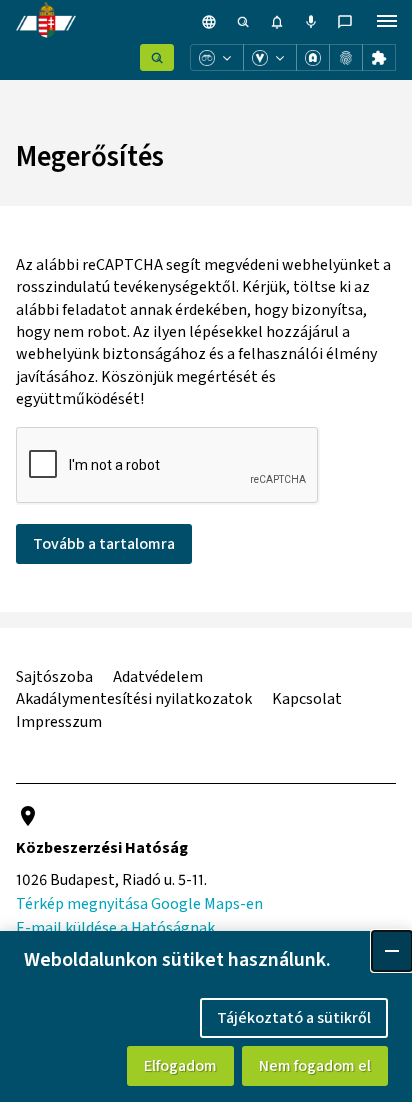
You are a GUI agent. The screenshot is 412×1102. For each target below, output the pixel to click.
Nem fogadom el (315, 1066)
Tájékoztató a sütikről (294, 1018)
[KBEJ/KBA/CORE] (346, 57)
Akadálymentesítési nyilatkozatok (134, 699)
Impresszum (59, 722)
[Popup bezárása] (392, 951)
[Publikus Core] (157, 57)
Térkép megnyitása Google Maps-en (139, 904)
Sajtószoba (54, 677)
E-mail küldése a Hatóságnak (115, 928)
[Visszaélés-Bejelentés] (270, 57)
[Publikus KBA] (379, 57)
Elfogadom (180, 1066)
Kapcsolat (307, 699)
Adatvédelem (158, 677)
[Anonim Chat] (313, 57)
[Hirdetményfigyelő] (217, 57)
